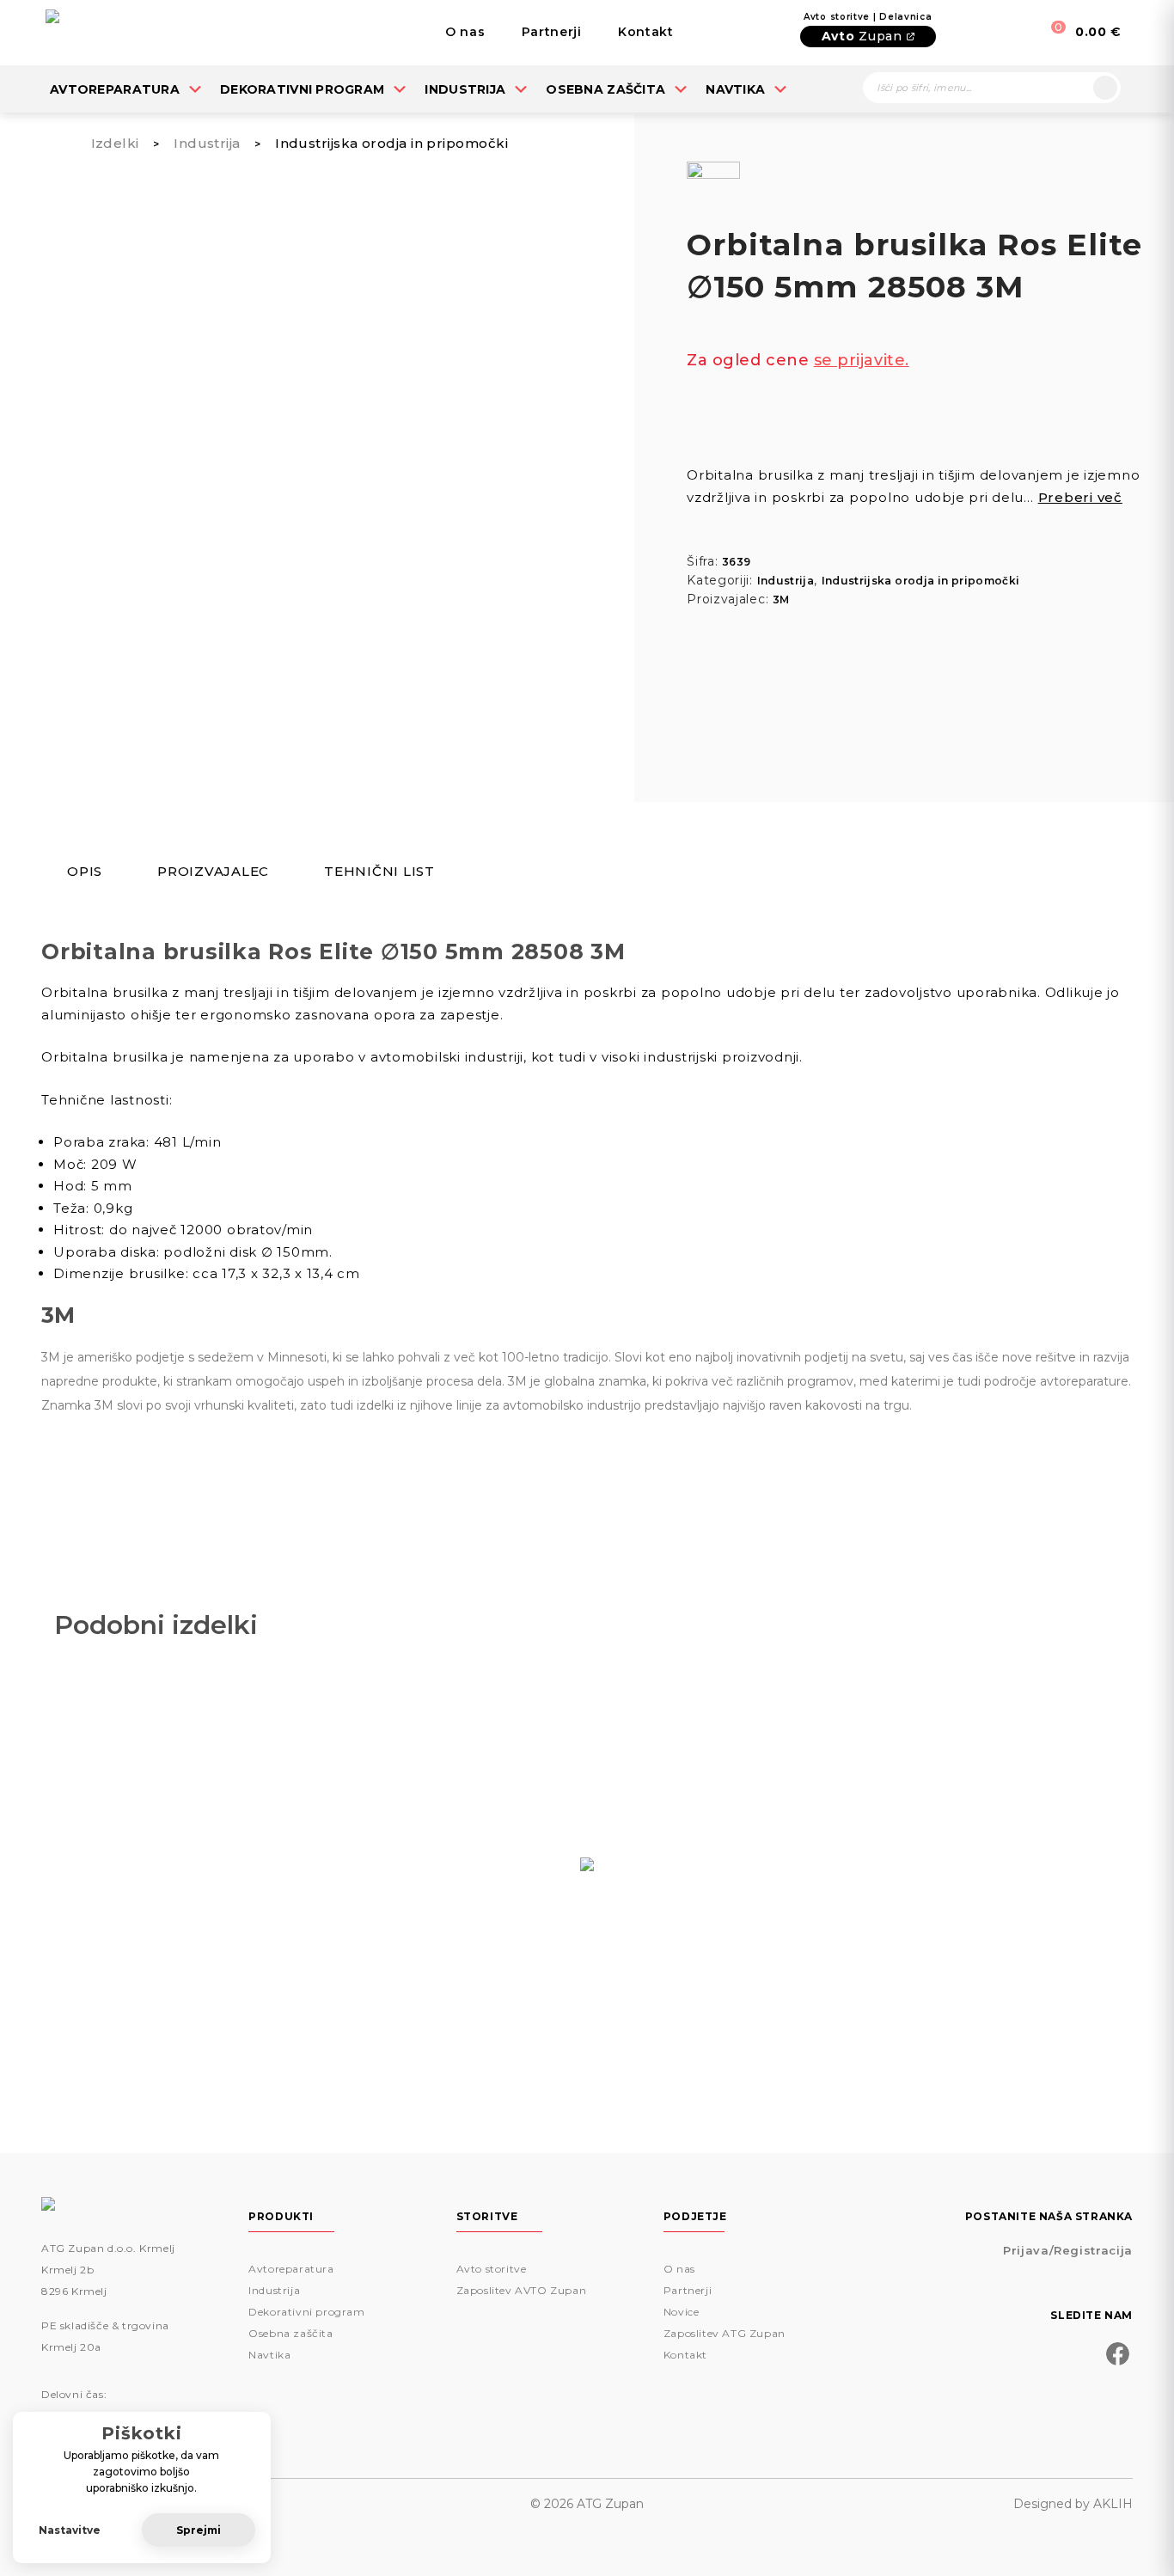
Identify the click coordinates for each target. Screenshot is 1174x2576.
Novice (682, 2312)
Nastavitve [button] (70, 2530)
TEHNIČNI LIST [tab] (379, 872)
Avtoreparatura (115, 89)
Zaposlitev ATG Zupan (725, 2333)
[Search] (1105, 88)
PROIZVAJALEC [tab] (213, 872)
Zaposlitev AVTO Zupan (522, 2290)
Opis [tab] (85, 872)
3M (781, 600)
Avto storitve (492, 2269)
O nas (465, 32)
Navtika (735, 89)
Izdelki (115, 143)
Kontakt (646, 32)
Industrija (465, 89)
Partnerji (552, 32)
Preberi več (1080, 497)
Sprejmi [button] (199, 2530)
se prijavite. (862, 360)
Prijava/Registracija (1068, 2250)
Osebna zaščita (605, 89)
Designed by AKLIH (1073, 2504)
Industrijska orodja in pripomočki (391, 143)
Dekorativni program (302, 89)
